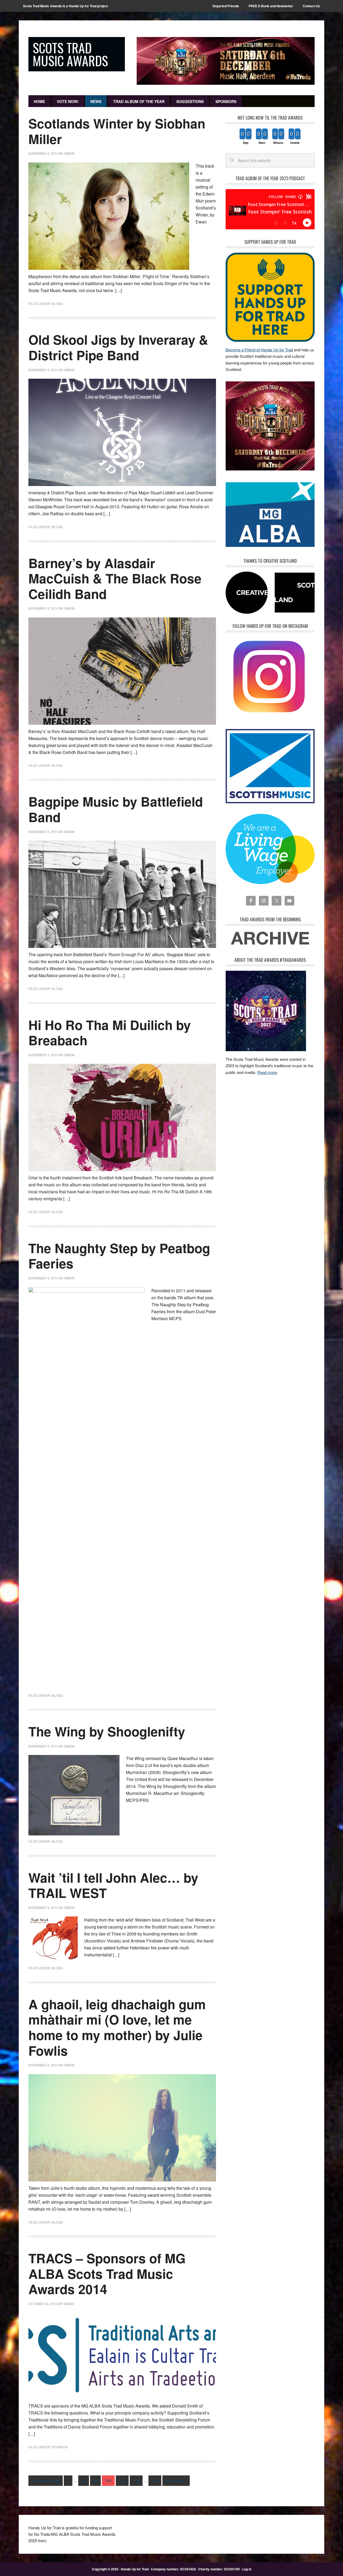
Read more (267, 1072)
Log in (247, 2569)
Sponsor (60, 2447)
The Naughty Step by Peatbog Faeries (119, 1256)
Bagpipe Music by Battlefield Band (116, 809)
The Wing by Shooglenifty (107, 1731)
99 (95, 2481)
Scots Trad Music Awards (70, 54)
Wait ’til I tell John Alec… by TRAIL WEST (113, 1885)
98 (84, 2481)
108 (155, 2481)
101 (122, 2481)
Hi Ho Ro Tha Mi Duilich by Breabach (110, 1033)
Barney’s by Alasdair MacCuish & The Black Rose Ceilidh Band (115, 578)
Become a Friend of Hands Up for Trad (259, 350)
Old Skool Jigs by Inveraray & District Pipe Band (118, 347)
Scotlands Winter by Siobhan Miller (117, 131)
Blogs (57, 303)
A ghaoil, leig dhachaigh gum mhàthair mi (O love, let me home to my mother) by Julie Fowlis (117, 2027)
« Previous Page (46, 2481)
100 (108, 2481)
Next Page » (176, 2481)
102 (136, 2481)
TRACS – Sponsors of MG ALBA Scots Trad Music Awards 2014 (107, 2273)
